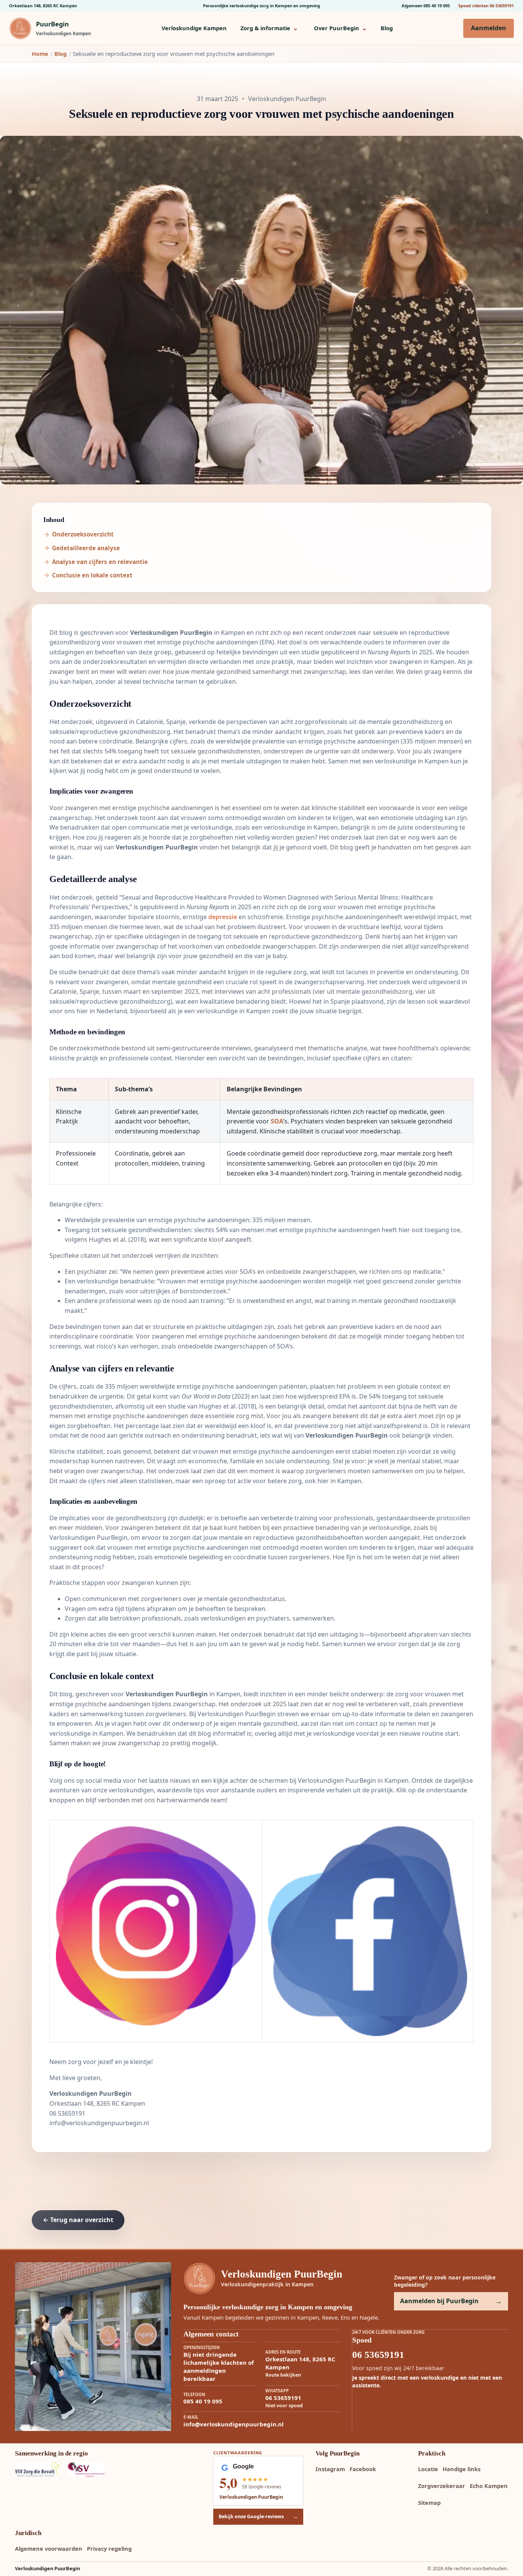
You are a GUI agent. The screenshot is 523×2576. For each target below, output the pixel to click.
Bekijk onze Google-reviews (258, 2516)
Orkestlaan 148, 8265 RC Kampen (43, 6)
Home (40, 54)
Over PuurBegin (340, 28)
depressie (223, 917)
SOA (277, 1121)
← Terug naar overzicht (78, 2220)
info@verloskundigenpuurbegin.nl (99, 2123)
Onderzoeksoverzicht (83, 534)
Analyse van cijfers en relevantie (100, 562)
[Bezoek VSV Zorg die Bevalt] (37, 2470)
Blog (387, 28)
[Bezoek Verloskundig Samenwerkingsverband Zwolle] (89, 2470)
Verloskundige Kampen (194, 28)
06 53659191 (67, 2113)
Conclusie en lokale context (92, 575)
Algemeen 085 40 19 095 (426, 6)
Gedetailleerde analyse (86, 548)
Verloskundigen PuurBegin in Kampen (353, 1780)
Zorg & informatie (269, 28)
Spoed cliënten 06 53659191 (486, 6)
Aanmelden (489, 28)
